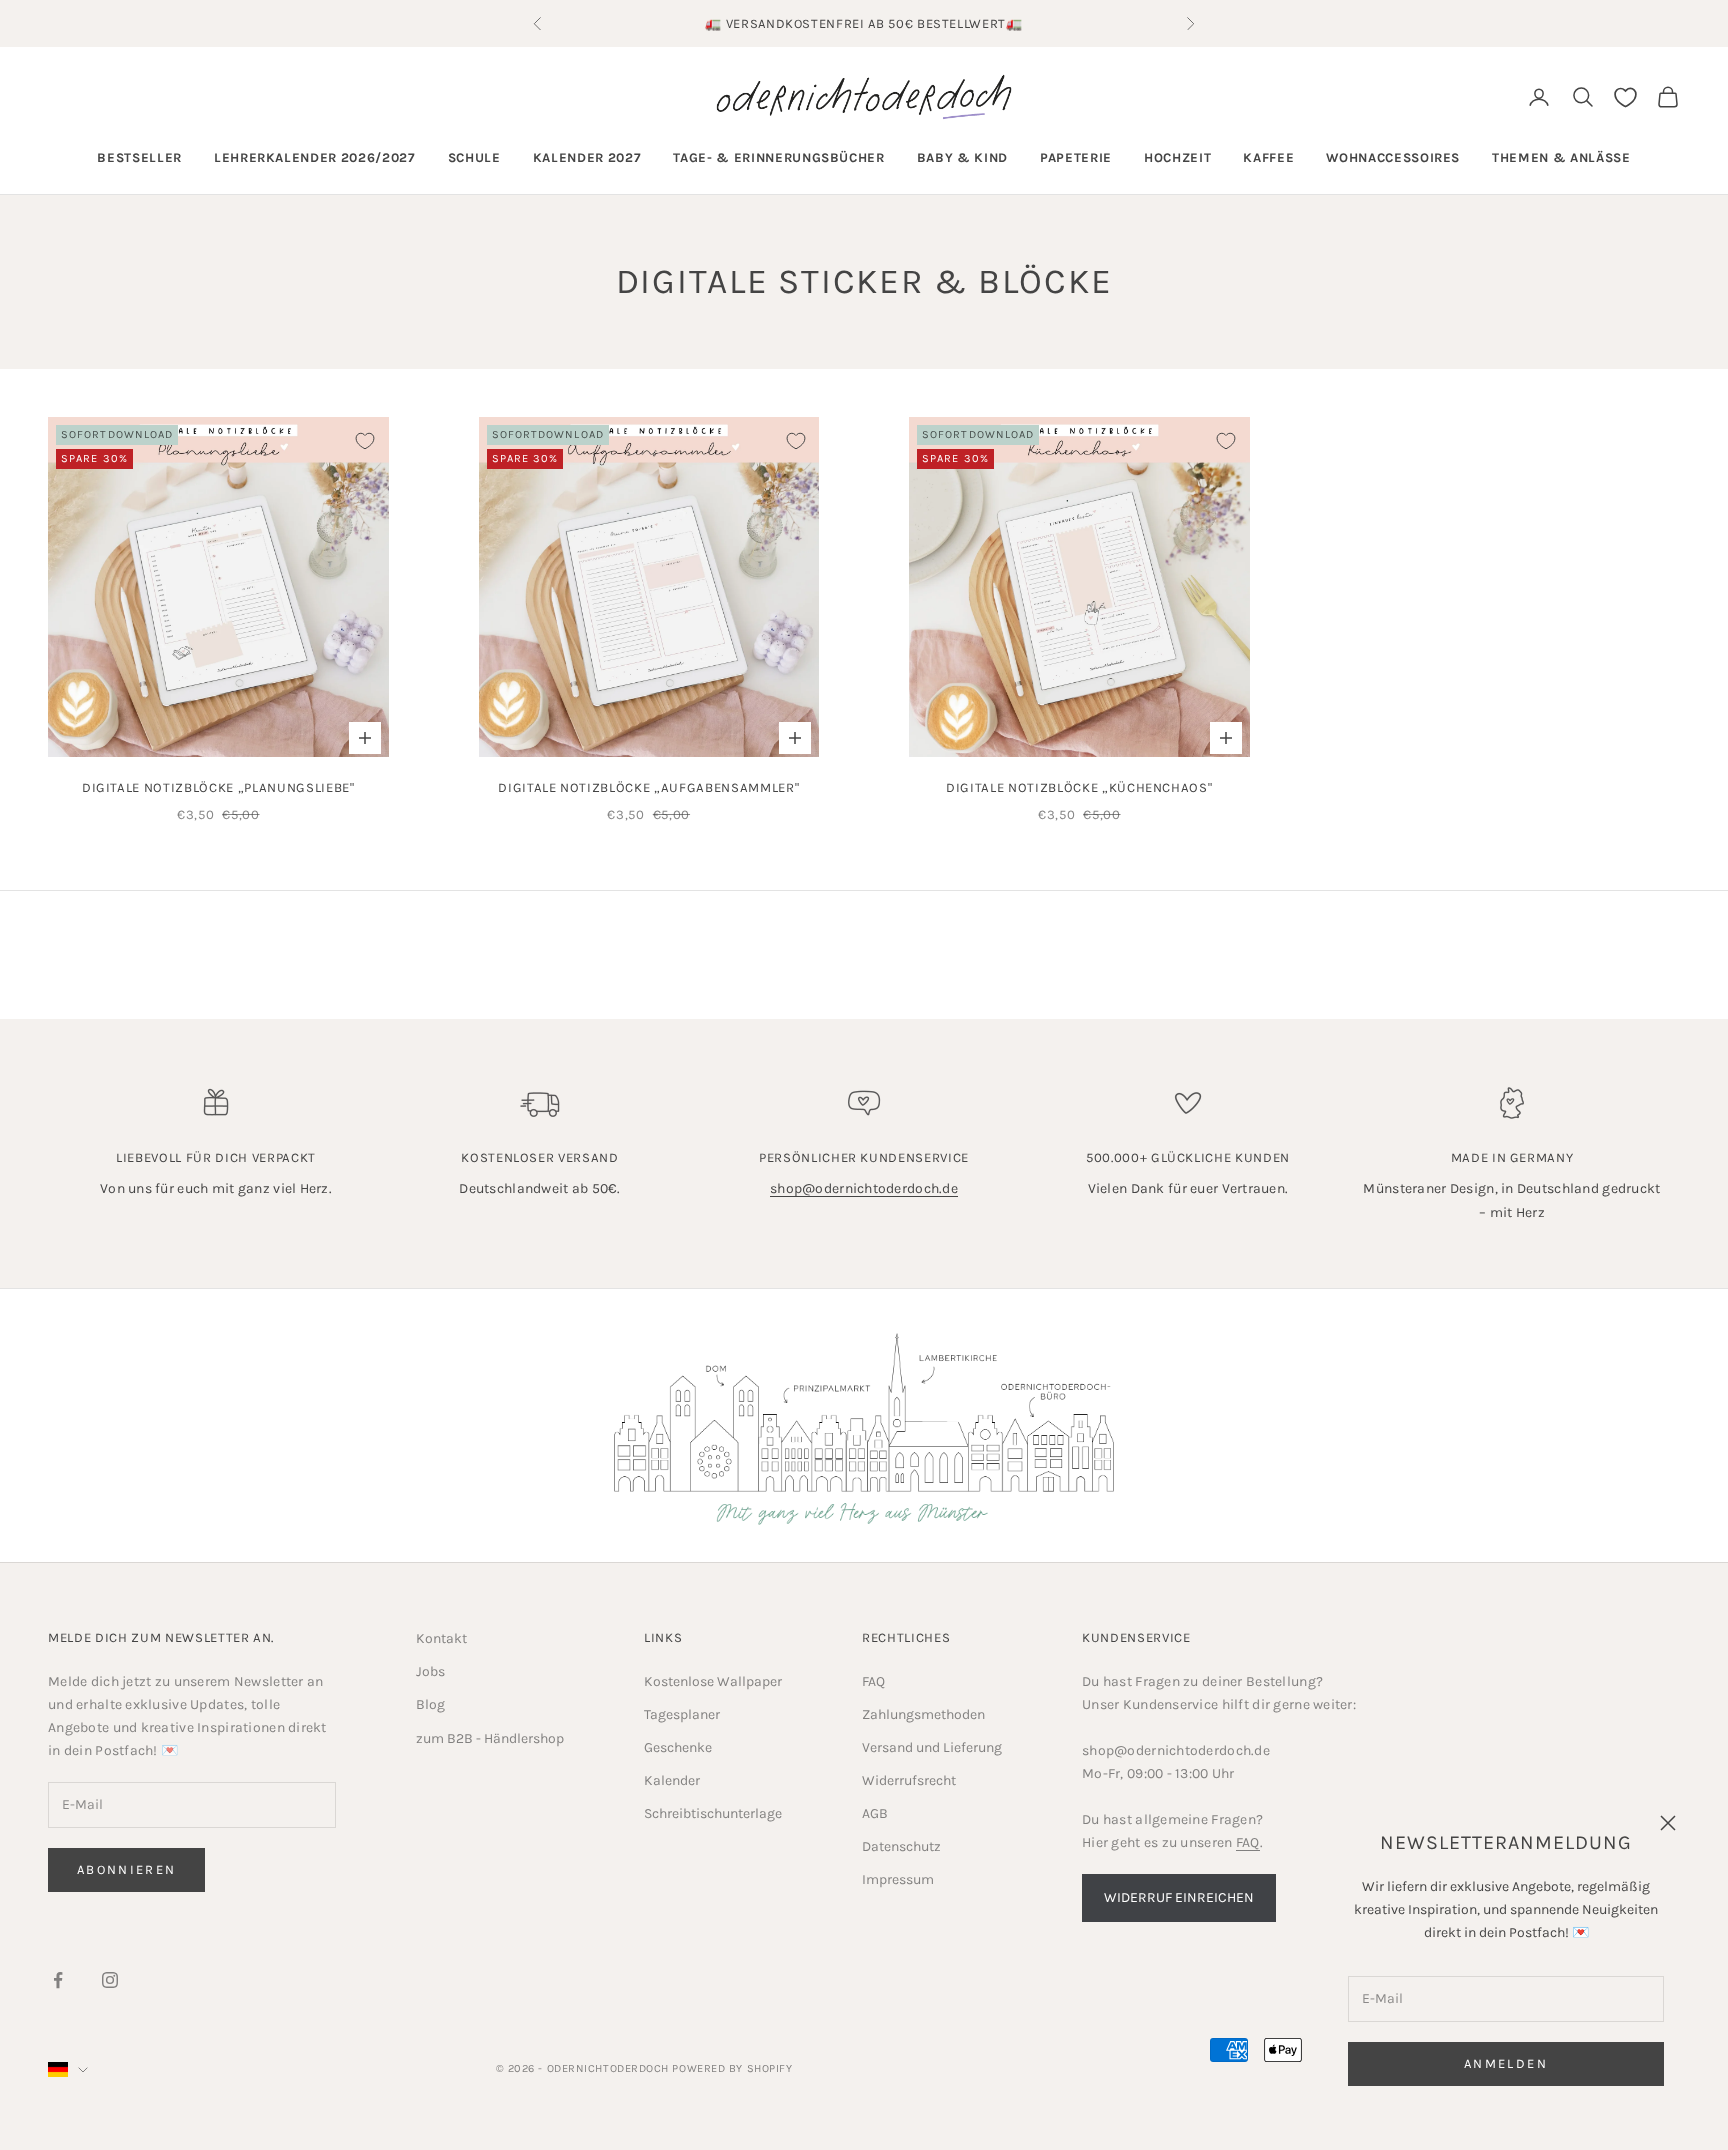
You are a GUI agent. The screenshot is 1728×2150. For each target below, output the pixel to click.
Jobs (430, 1671)
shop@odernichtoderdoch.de (864, 1188)
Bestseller (139, 157)
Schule (474, 157)
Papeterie (1076, 157)
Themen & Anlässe (1561, 157)
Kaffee (1268, 157)
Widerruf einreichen (1179, 1897)
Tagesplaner (682, 1714)
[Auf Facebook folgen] (58, 1980)
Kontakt (441, 1638)
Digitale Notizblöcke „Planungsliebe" (218, 787)
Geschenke (678, 1747)
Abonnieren (126, 1869)
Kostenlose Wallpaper (713, 1681)
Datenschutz (901, 1846)
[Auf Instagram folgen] (110, 1980)
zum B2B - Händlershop (490, 1738)
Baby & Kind (962, 157)
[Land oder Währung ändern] (68, 2069)
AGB (875, 1813)
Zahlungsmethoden (923, 1714)
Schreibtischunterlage (713, 1813)
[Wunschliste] (1625, 97)
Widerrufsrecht (909, 1780)
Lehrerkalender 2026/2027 (315, 157)
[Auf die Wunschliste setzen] (365, 441)
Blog (430, 1704)
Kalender (672, 1780)
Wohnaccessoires (1393, 157)
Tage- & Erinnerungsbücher (779, 157)
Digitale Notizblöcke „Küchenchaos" (1079, 787)
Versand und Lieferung (932, 1747)
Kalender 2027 (587, 157)
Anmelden (1506, 2063)
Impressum (898, 1879)
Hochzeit (1177, 157)
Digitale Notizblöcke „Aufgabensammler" (648, 787)
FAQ (873, 1681)
